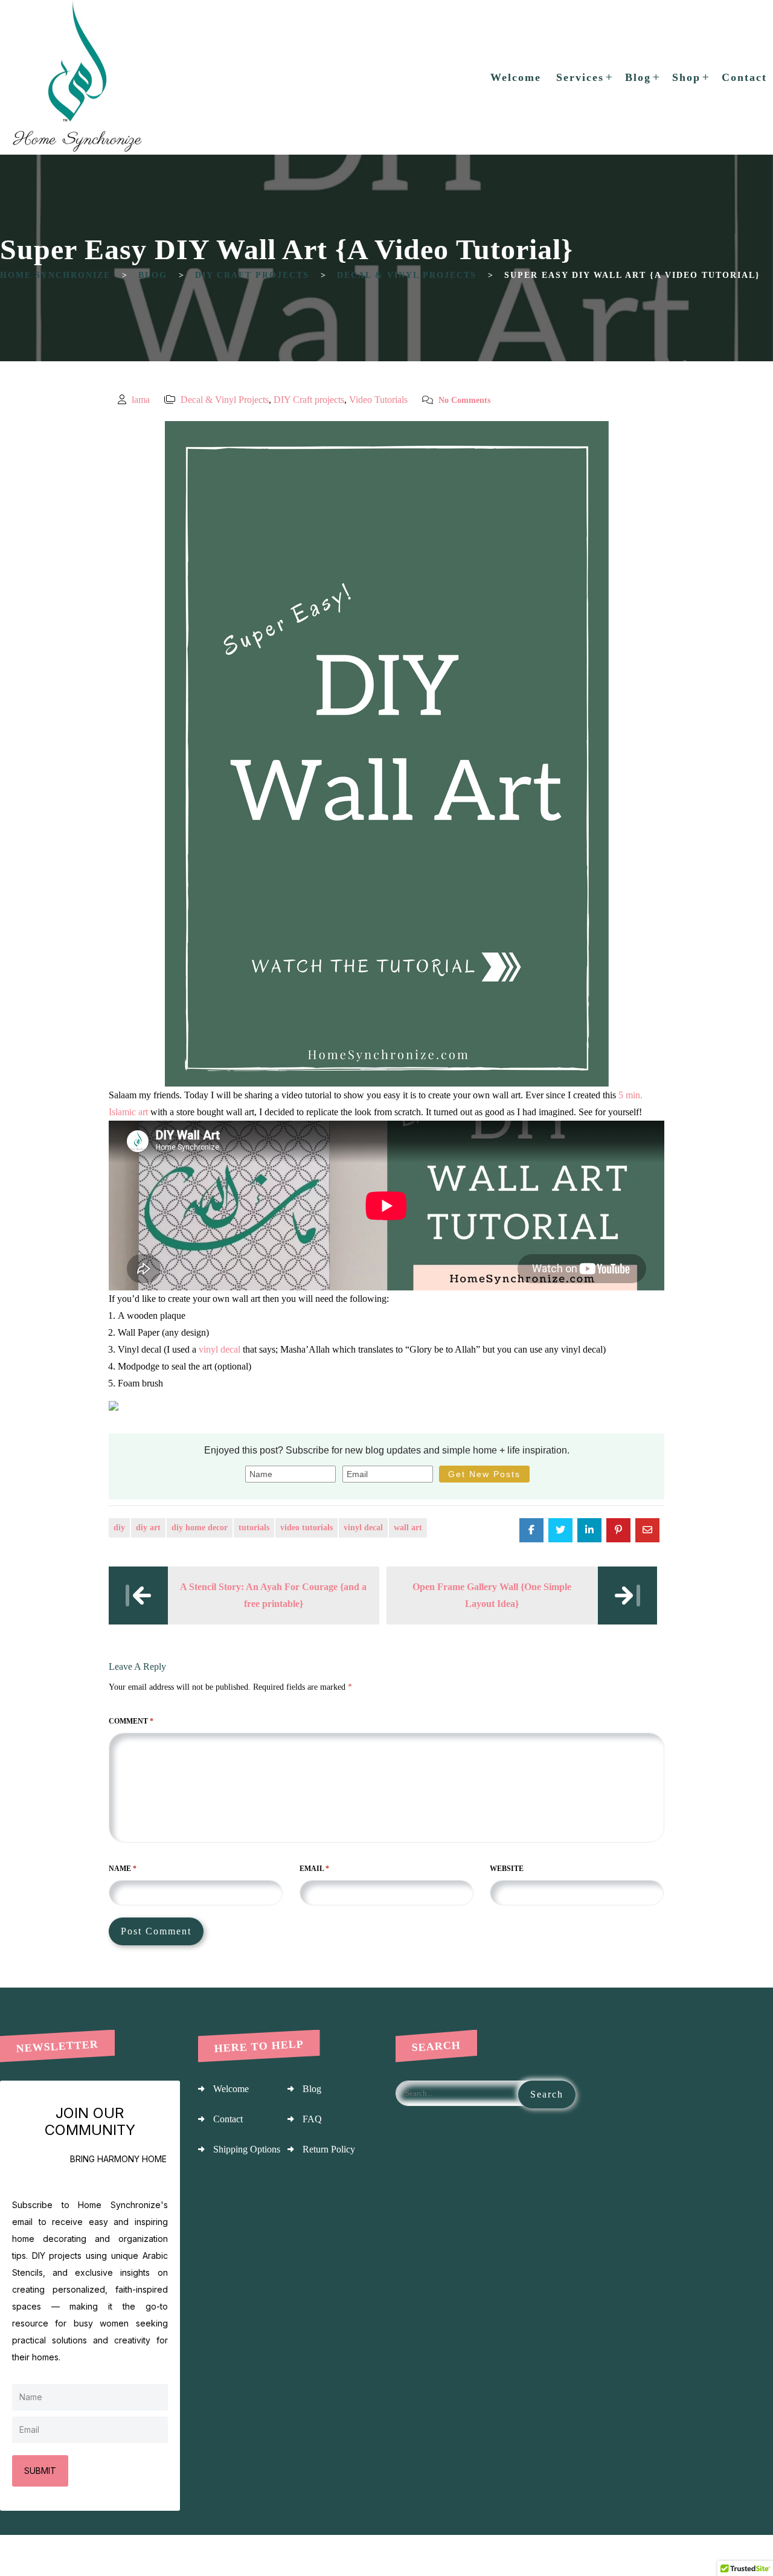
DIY (119, 1528)
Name (123, 1869)
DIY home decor (200, 1528)
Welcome (231, 2089)
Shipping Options (247, 2149)
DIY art (148, 1528)
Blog (312, 2089)
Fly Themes (748, 2555)
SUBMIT (40, 2471)
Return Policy (329, 2149)
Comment (131, 1721)
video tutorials (306, 1528)
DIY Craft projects (309, 400)
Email (314, 1869)
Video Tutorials (378, 400)
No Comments (464, 400)
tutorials (254, 1528)
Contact (228, 2119)
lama (141, 400)
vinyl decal (220, 1349)
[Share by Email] (647, 1530)
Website (507, 1869)
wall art (408, 1528)
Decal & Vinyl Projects (225, 400)
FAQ (312, 2119)
